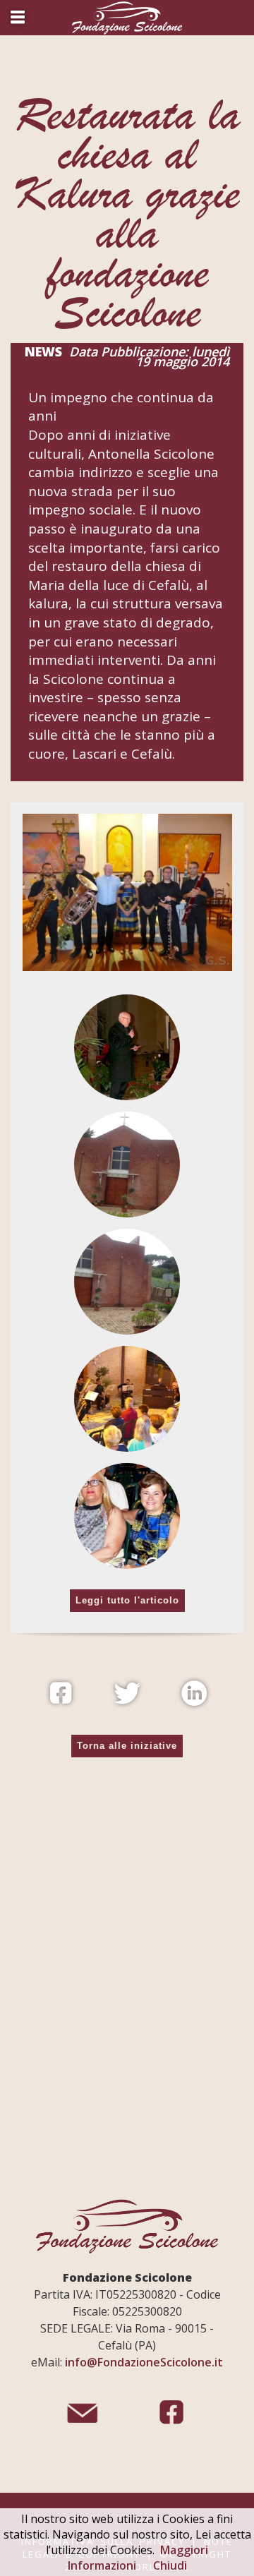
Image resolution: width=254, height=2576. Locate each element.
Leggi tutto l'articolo (127, 1600)
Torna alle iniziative (127, 1746)
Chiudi (170, 2565)
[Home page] (127, 18)
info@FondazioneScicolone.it (144, 2362)
